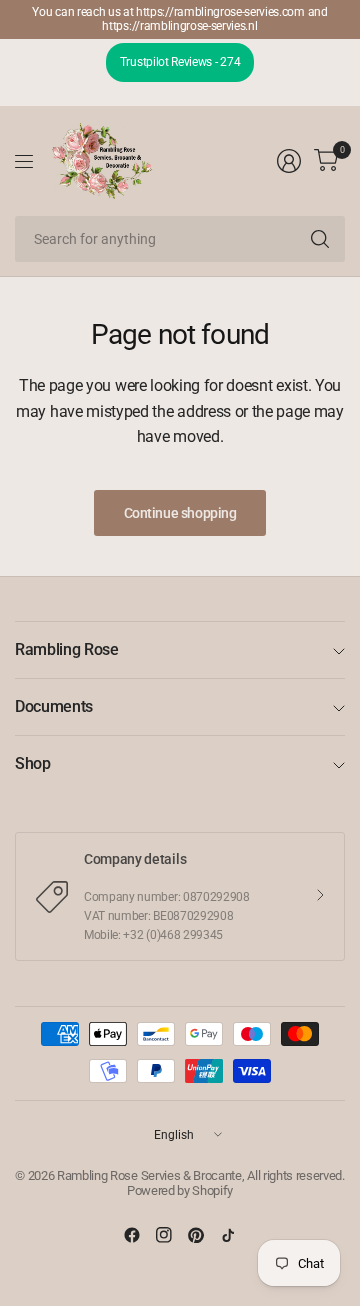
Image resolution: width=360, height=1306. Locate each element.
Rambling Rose (67, 649)
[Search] (320, 239)
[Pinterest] (196, 1235)
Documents (54, 706)
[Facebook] (132, 1235)
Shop (33, 763)
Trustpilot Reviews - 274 (180, 62)
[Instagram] (164, 1235)
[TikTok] (228, 1235)
